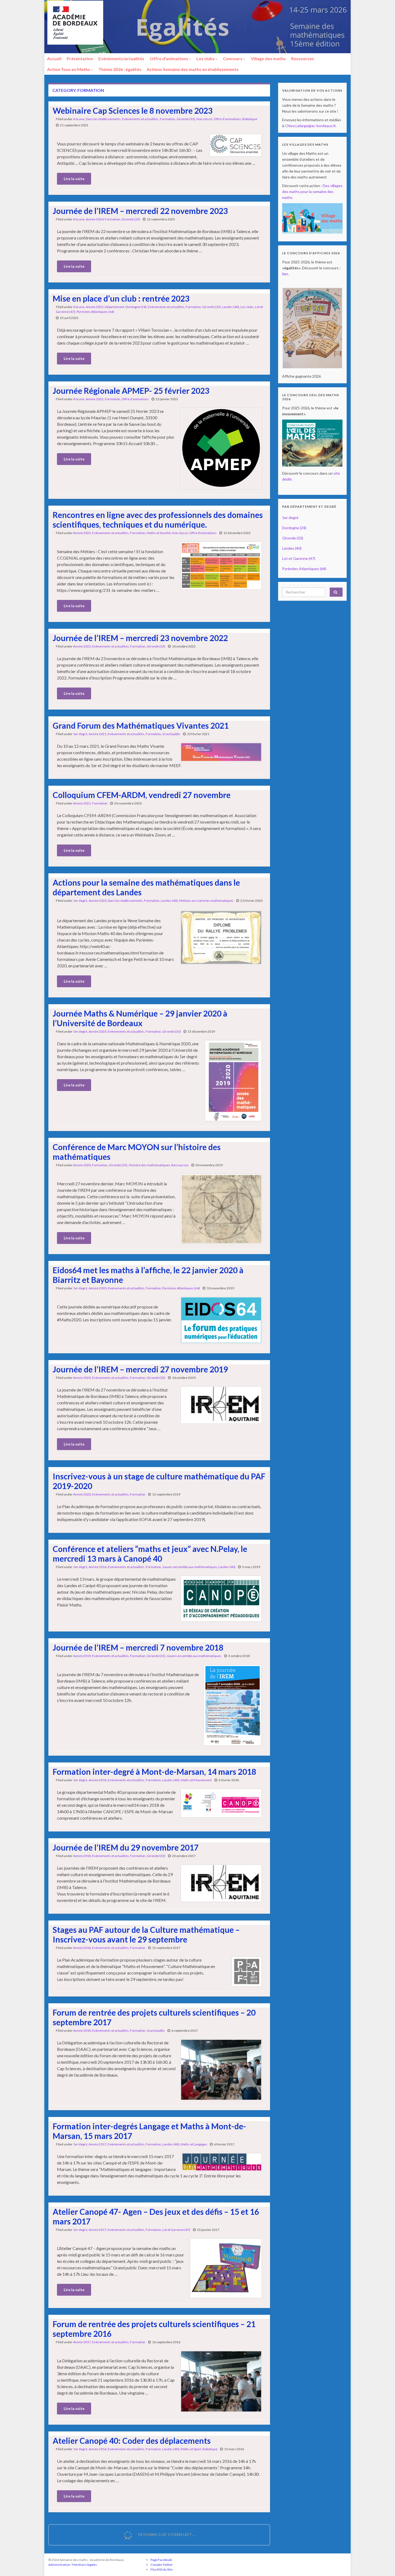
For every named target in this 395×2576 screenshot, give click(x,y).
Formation (168, 119)
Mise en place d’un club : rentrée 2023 (121, 298)
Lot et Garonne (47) (176, 2230)
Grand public (171, 734)
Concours (233, 58)
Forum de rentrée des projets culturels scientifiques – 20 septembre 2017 (154, 2017)
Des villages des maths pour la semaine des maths (312, 192)
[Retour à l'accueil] (198, 27)
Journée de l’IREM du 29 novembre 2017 (126, 1847)
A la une (79, 119)
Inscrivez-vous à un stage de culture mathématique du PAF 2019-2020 (159, 1481)
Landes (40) (231, 307)
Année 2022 (82, 533)
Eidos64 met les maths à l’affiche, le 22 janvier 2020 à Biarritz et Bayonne (148, 1275)
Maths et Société (159, 533)
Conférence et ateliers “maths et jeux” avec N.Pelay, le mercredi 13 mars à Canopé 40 (150, 1554)
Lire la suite (74, 179)
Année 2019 (82, 1656)
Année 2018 (98, 1780)
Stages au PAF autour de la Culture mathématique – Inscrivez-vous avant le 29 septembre (146, 1934)
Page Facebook (161, 2560)
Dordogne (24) (136, 307)
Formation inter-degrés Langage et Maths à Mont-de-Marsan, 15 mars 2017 (149, 2131)
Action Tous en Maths (69, 69)
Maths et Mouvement (196, 1780)
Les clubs (206, 58)
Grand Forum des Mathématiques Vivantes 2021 (141, 725)
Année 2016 (98, 1567)
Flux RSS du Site (161, 2569)
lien (285, 274)
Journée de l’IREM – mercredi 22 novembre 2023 (140, 211)
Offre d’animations (169, 58)
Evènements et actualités (140, 119)
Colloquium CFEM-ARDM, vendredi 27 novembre (142, 795)
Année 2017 (98, 2144)
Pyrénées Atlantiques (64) (95, 312)
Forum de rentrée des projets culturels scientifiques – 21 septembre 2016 (154, 2329)
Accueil (54, 58)
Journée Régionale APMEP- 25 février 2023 (131, 391)
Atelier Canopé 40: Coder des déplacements (132, 2441)
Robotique (250, 119)
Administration (59, 2565)
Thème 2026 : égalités (120, 69)
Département (114, 307)
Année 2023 (95, 307)
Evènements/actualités (121, 58)
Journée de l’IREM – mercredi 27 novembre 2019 (140, 1369)
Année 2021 (98, 734)
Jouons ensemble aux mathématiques (190, 1567)
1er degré (80, 734)
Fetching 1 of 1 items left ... (166, 2534)
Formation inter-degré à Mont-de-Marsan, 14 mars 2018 (154, 1772)
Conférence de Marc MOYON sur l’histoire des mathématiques (137, 1152)
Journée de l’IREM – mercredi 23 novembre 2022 (140, 638)
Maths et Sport (191, 2449)
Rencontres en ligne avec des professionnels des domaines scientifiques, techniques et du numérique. (158, 520)
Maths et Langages (194, 2144)
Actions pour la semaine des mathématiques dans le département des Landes (146, 887)
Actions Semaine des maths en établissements (193, 69)
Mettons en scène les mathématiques (206, 901)
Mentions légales (85, 2565)
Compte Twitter (162, 2565)
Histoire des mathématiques (149, 1165)
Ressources (303, 58)
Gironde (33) (186, 119)
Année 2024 (95, 219)
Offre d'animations (227, 119)
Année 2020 (98, 901)
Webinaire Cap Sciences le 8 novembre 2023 (133, 110)
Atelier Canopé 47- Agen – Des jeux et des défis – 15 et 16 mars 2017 (156, 2216)
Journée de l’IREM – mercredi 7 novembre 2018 (138, 1647)
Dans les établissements (103, 119)
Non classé (204, 119)
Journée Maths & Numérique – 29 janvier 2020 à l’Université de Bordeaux (140, 1018)
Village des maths (268, 58)
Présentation (80, 58)
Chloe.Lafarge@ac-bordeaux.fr (310, 126)
